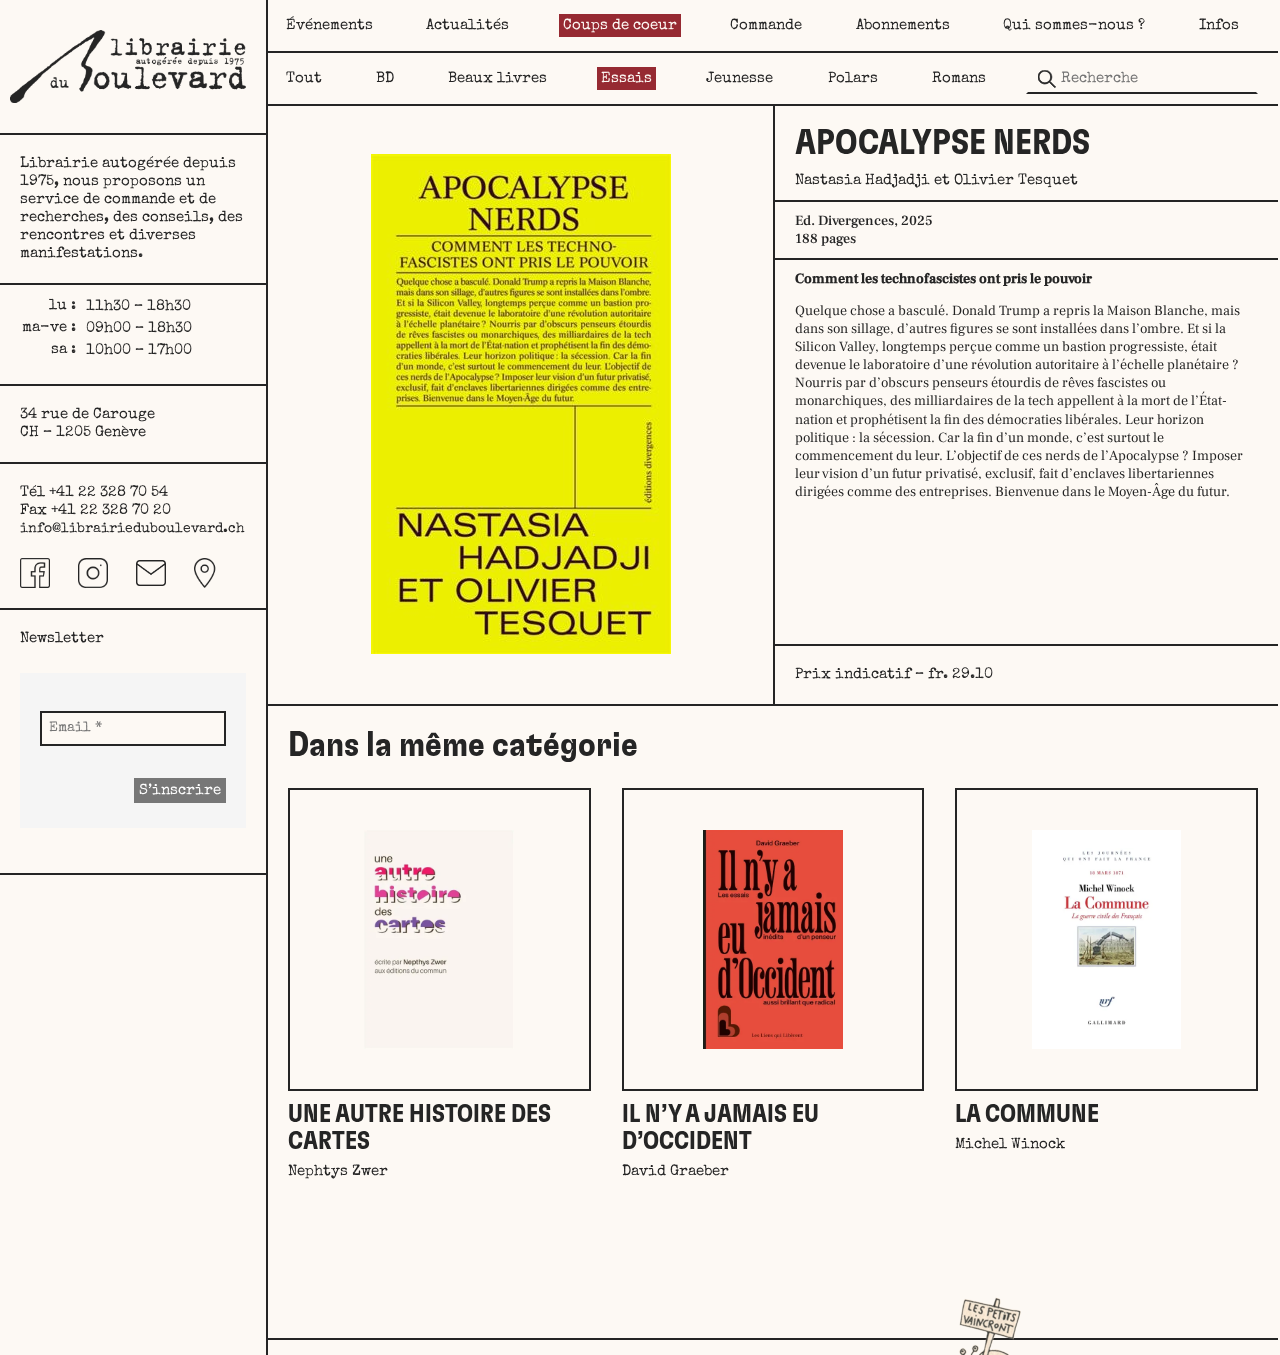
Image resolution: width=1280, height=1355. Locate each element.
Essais (626, 78)
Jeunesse (739, 78)
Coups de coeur (620, 25)
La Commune (1027, 1114)
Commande (766, 25)
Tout (304, 78)
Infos (1219, 25)
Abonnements (903, 25)
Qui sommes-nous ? (1074, 25)
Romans (959, 78)
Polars (853, 78)
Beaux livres (497, 78)
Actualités (467, 25)
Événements (329, 25)
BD (385, 78)
